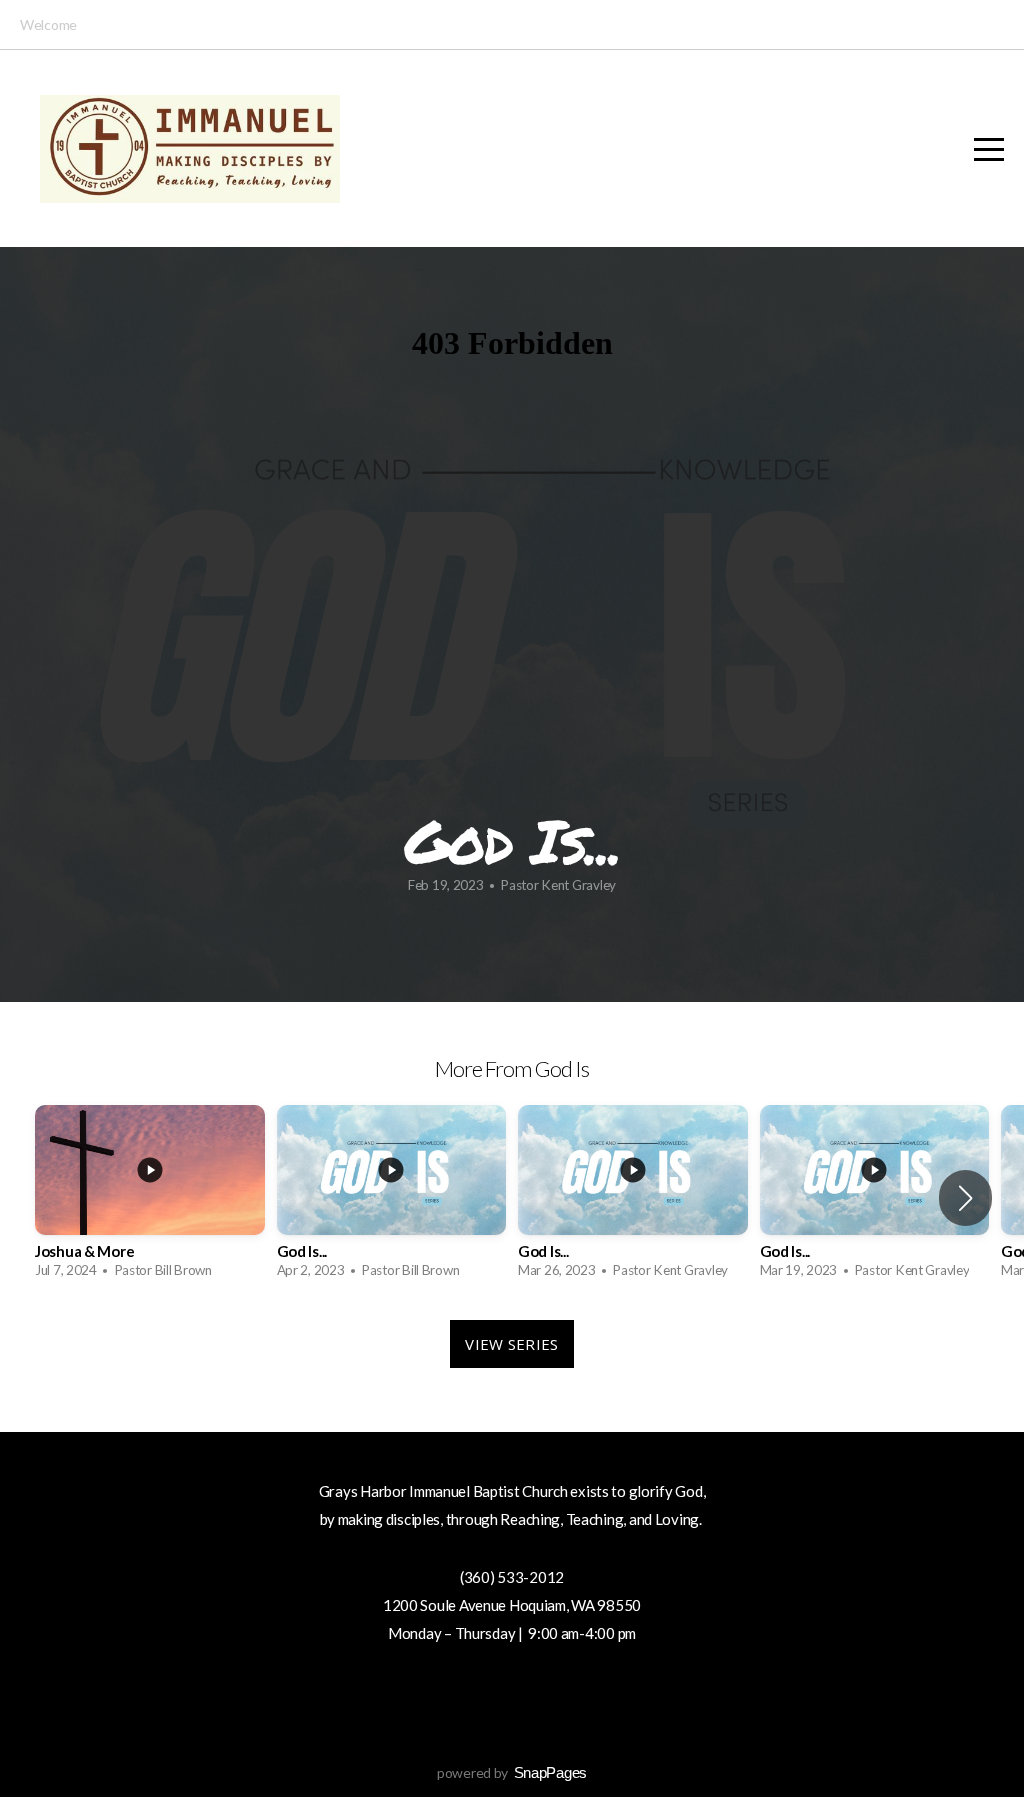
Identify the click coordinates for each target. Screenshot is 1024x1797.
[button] (965, 1198)
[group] (150, 1197)
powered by (512, 1772)
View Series (511, 1344)
